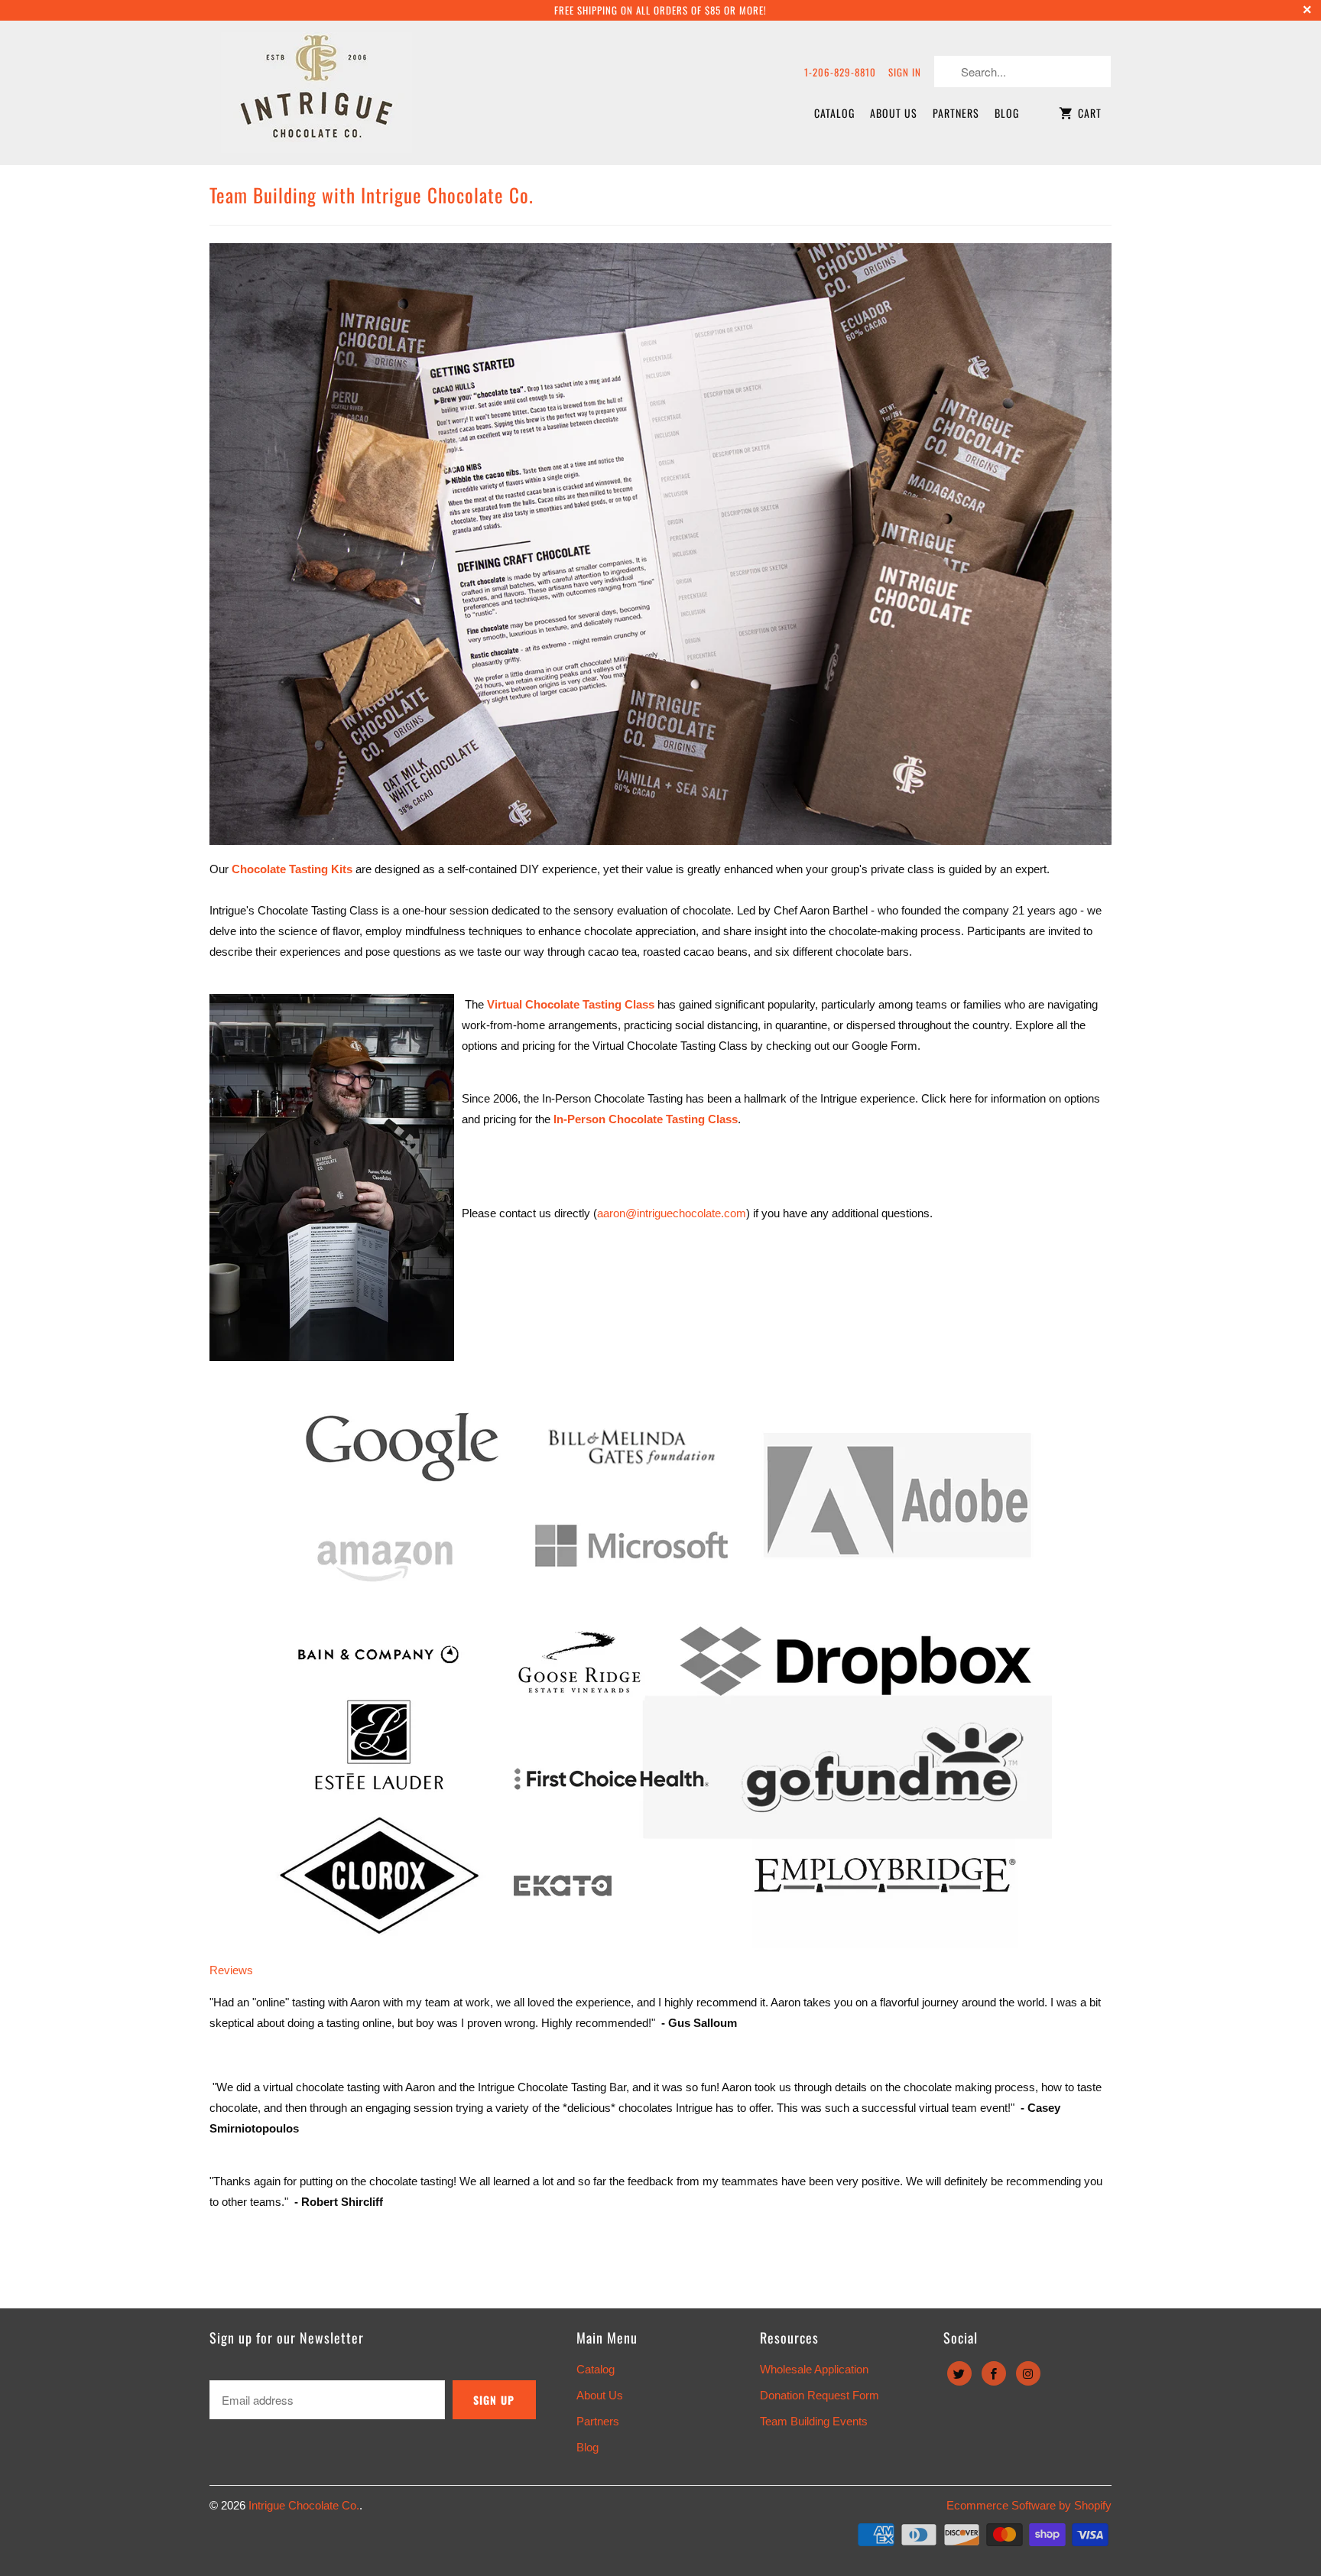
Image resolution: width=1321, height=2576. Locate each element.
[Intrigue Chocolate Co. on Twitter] (959, 2373)
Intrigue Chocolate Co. (304, 2505)
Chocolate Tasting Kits (292, 869)
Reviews (231, 1970)
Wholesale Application (814, 2369)
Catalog (834, 113)
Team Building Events (814, 2421)
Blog (1007, 113)
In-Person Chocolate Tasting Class (644, 1119)
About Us (894, 113)
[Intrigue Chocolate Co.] (316, 93)
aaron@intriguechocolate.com (672, 1213)
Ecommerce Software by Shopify (1029, 2505)
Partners (956, 113)
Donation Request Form (820, 2395)
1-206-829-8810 (840, 72)
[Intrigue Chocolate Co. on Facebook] (994, 2373)
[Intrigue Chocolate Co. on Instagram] (1028, 2373)
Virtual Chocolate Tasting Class (571, 1004)
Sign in (905, 72)
